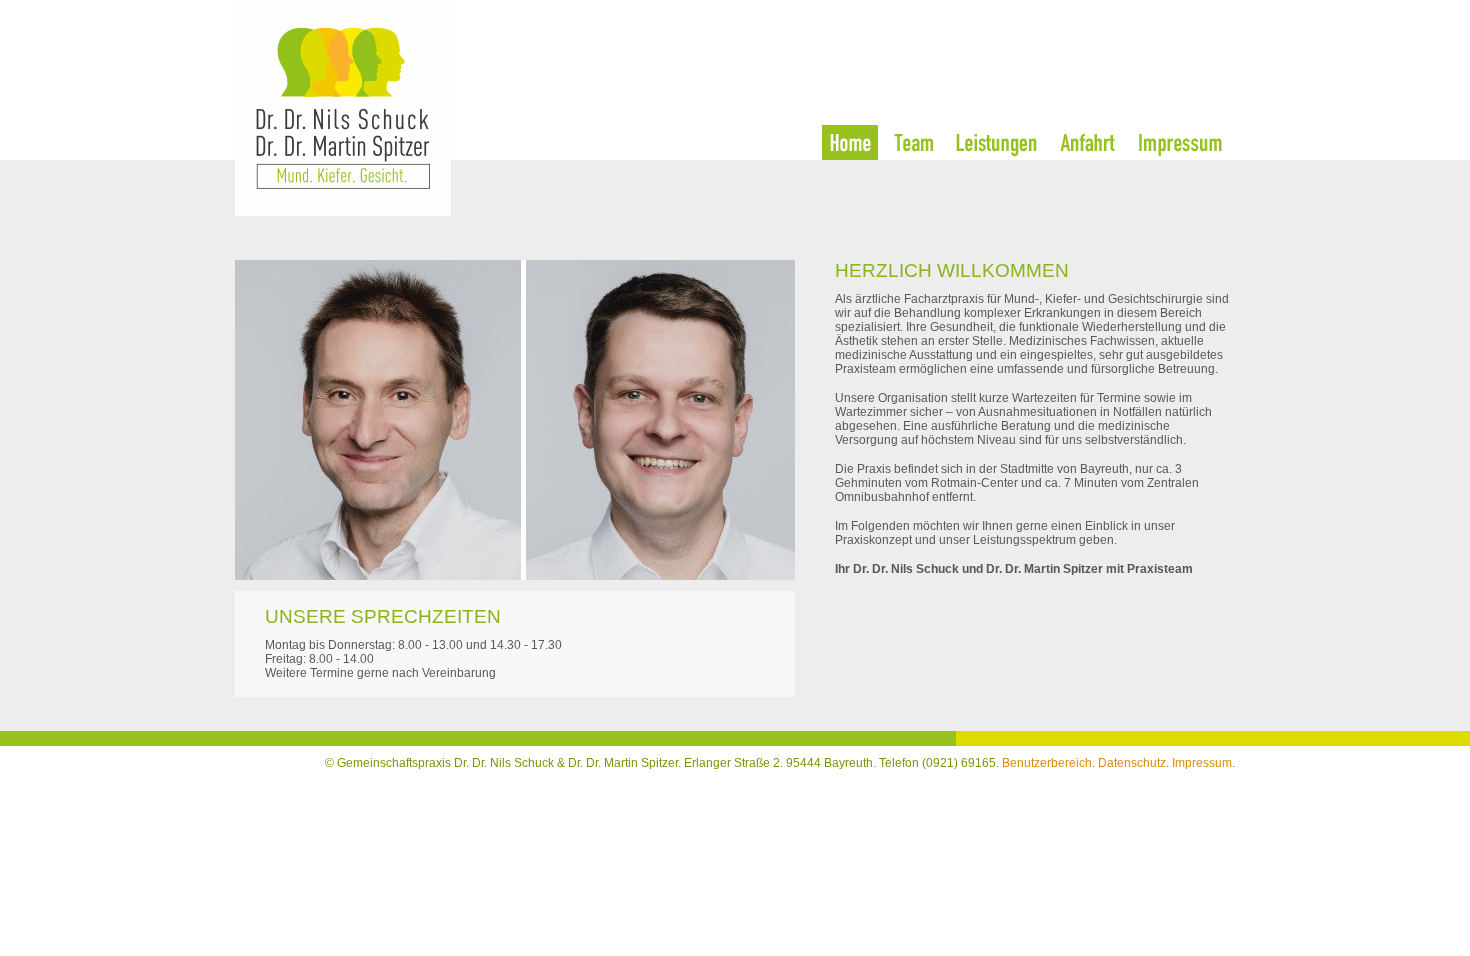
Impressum (1180, 142)
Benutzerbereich (1047, 763)
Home (850, 142)
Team (913, 142)
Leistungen (996, 142)
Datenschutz (1132, 763)
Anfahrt (1088, 142)
